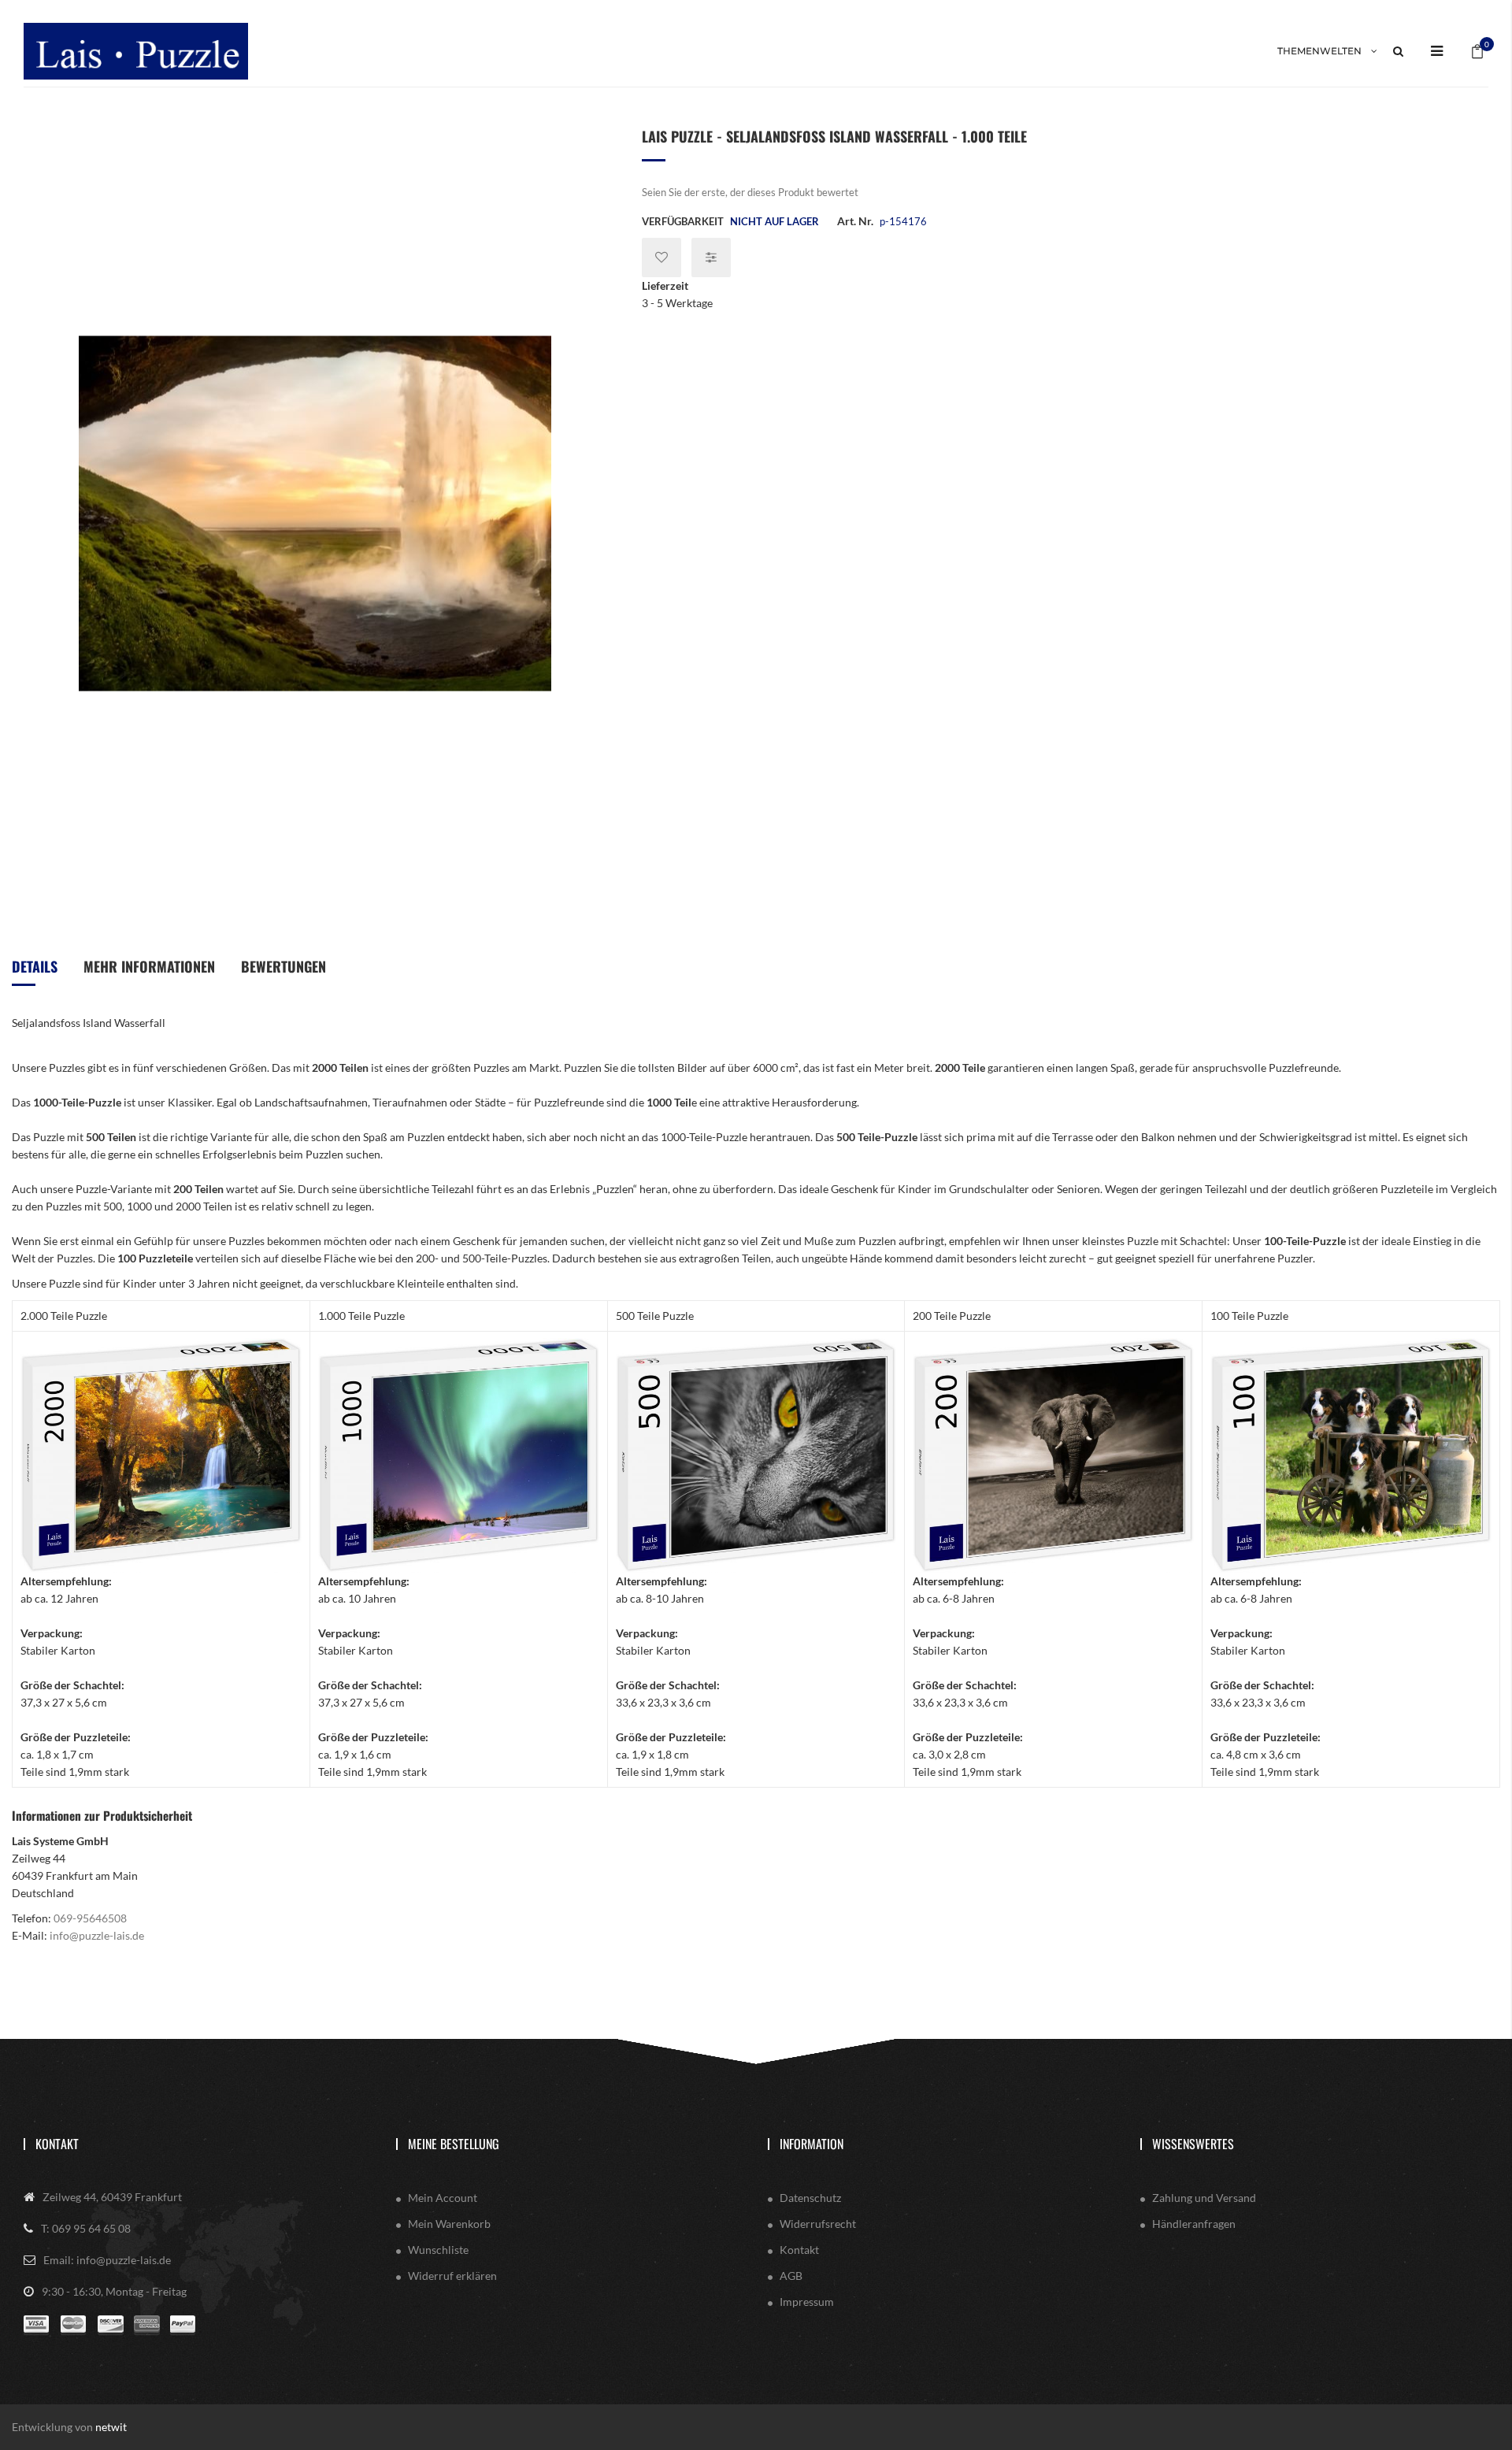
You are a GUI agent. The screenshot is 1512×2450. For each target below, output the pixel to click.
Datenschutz (810, 2198)
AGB (791, 2276)
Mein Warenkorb (449, 2224)
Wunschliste (438, 2250)
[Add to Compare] (711, 258)
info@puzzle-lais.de (97, 1935)
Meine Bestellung (454, 2144)
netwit (111, 2427)
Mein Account (443, 2198)
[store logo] (136, 51)
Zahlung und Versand (1204, 2198)
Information (812, 2144)
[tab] (35, 972)
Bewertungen (283, 966)
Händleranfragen (1194, 2224)
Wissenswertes (1193, 2144)
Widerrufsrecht (818, 2224)
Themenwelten (1319, 51)
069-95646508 (90, 1918)
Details (35, 966)
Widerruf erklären (452, 2276)
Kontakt (57, 2144)
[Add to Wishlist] (661, 258)
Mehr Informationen (149, 966)
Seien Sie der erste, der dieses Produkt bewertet (750, 192)
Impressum (807, 2302)
